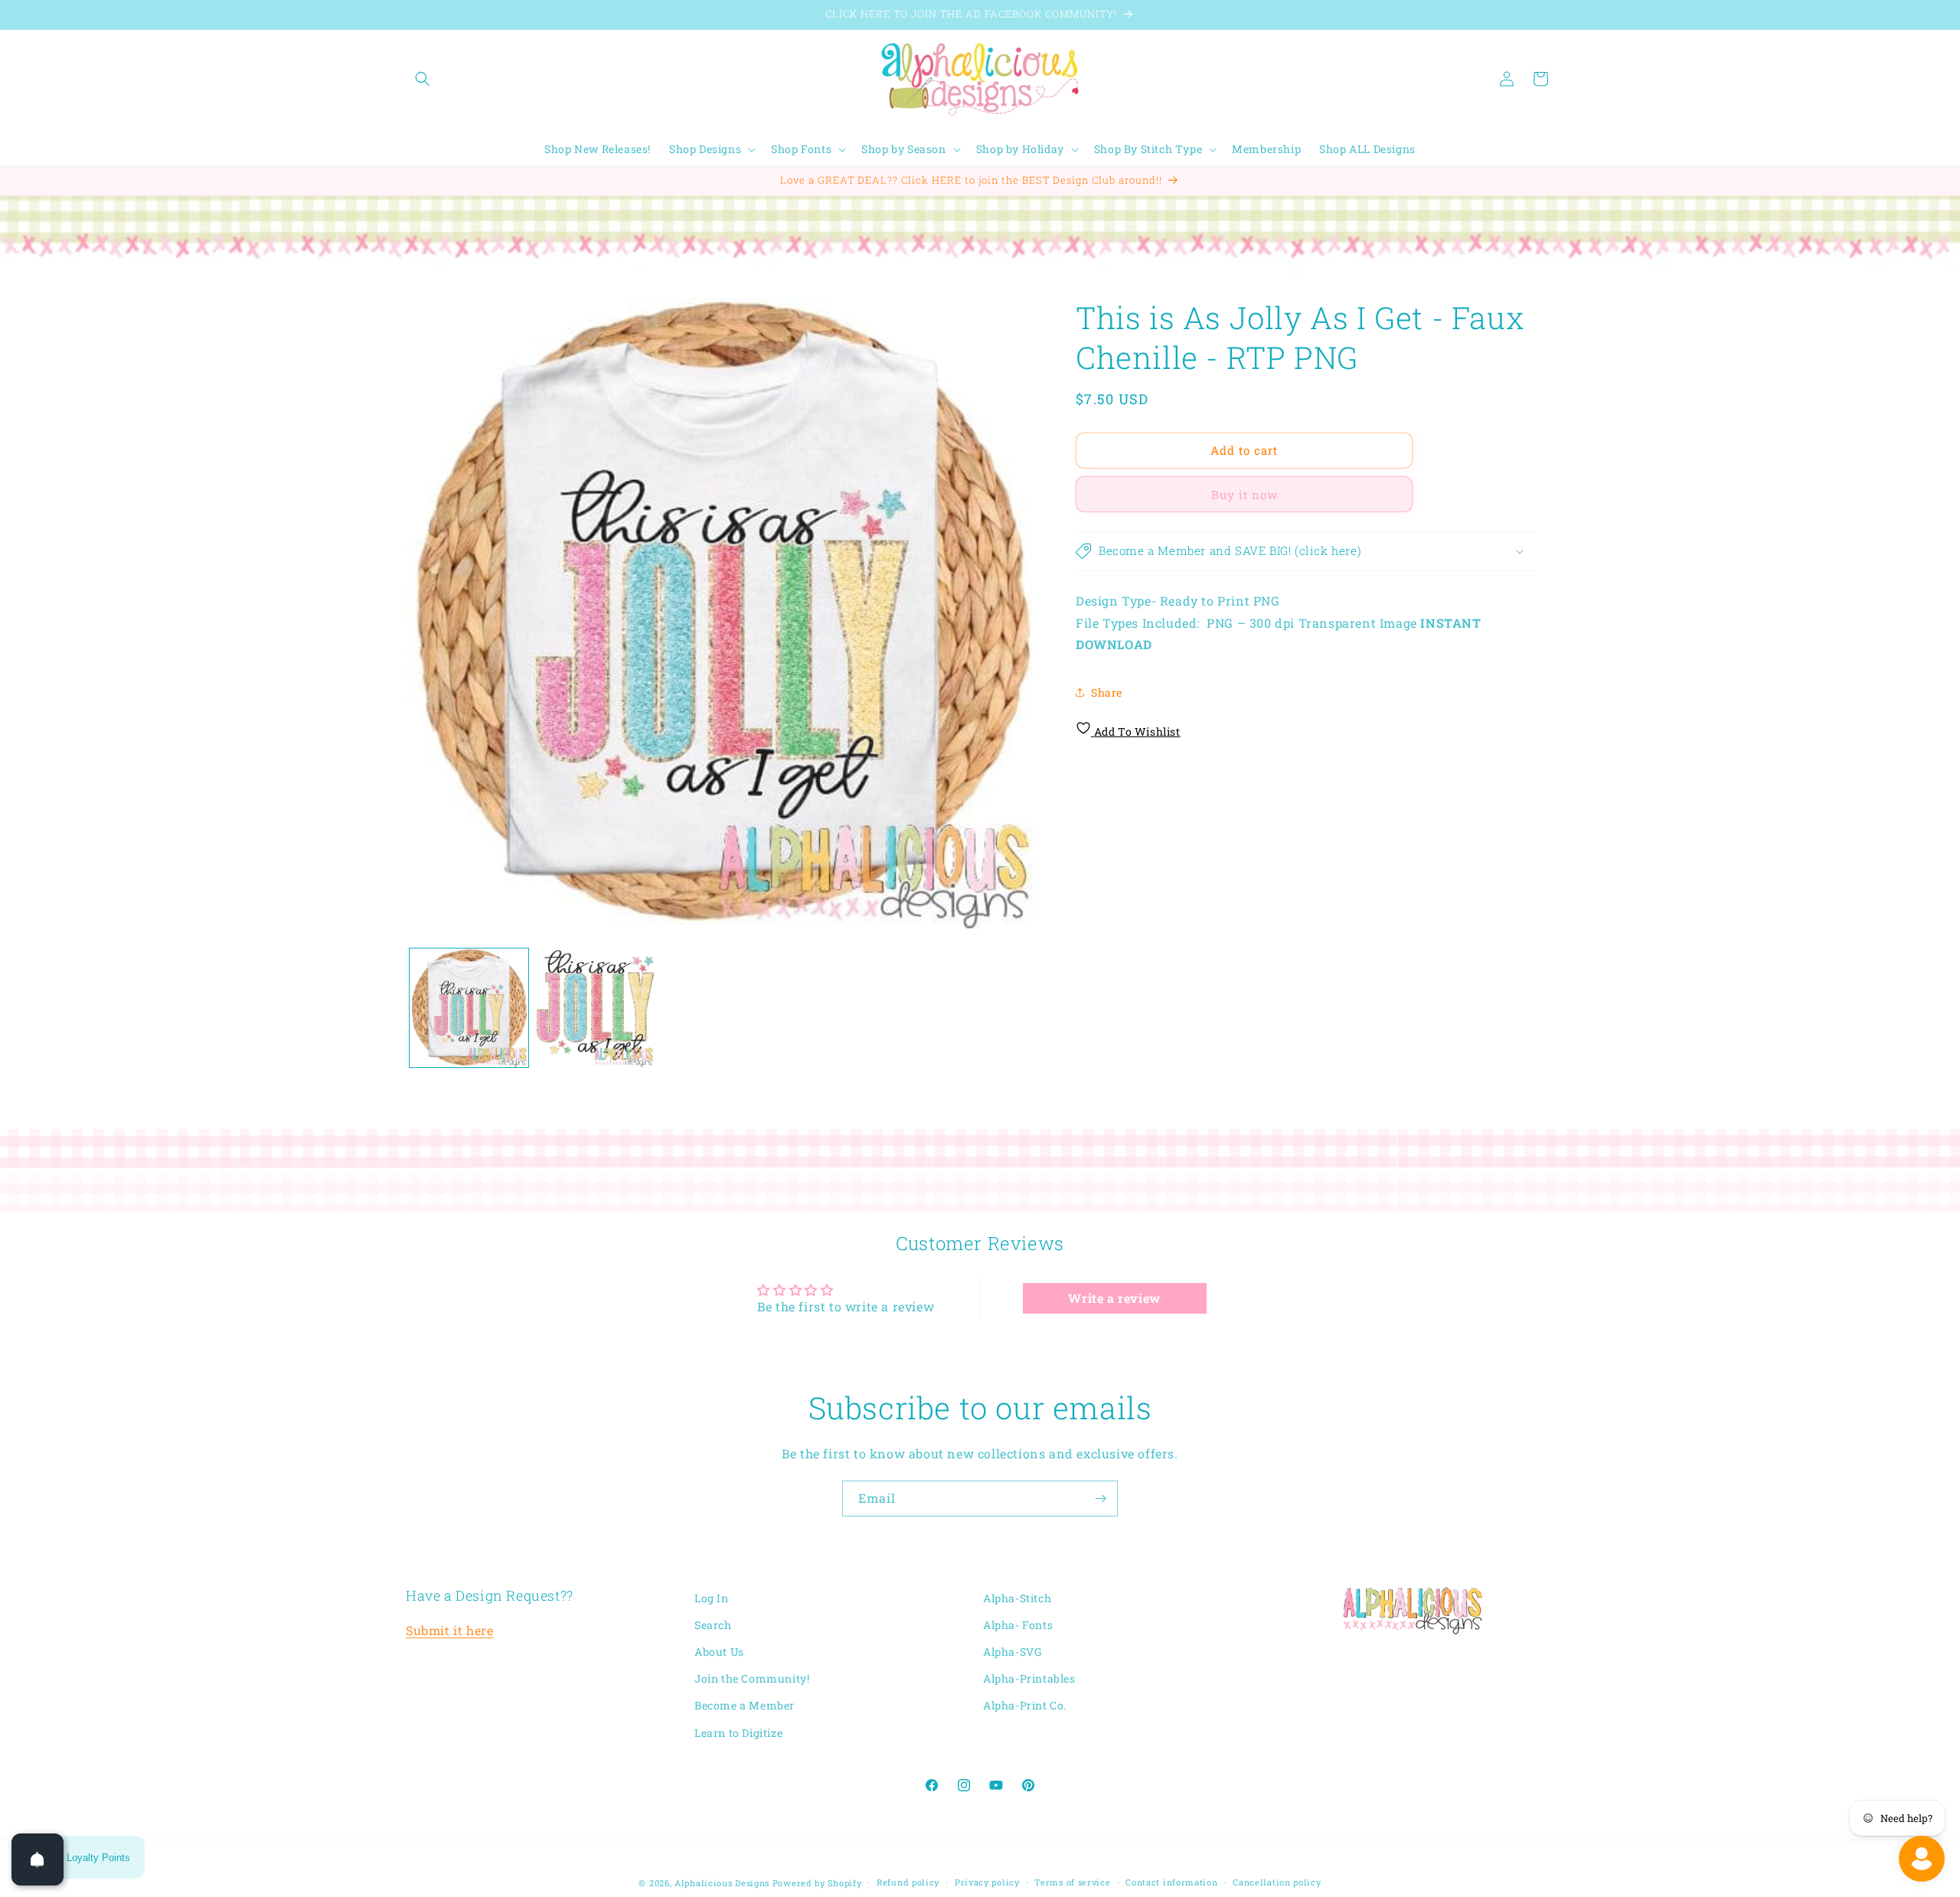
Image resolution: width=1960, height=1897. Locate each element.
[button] (423, 79)
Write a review (1114, 1297)
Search (713, 1625)
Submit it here (449, 1631)
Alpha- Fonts (1018, 1625)
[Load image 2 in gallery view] (595, 1008)
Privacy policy (987, 1882)
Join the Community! (752, 1679)
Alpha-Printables (1029, 1679)
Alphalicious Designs (722, 1883)
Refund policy (908, 1882)
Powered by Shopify (817, 1883)
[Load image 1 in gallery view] (469, 1008)
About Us (719, 1652)
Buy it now (1245, 495)
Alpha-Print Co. (1025, 1706)
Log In (712, 1598)
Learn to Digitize (738, 1733)
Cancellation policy (1277, 1882)
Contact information (1171, 1882)
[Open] (38, 1859)
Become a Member (745, 1706)
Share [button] (1107, 692)
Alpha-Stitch (1017, 1598)
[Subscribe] (1100, 1499)
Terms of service (1072, 1882)
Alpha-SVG (1012, 1652)
